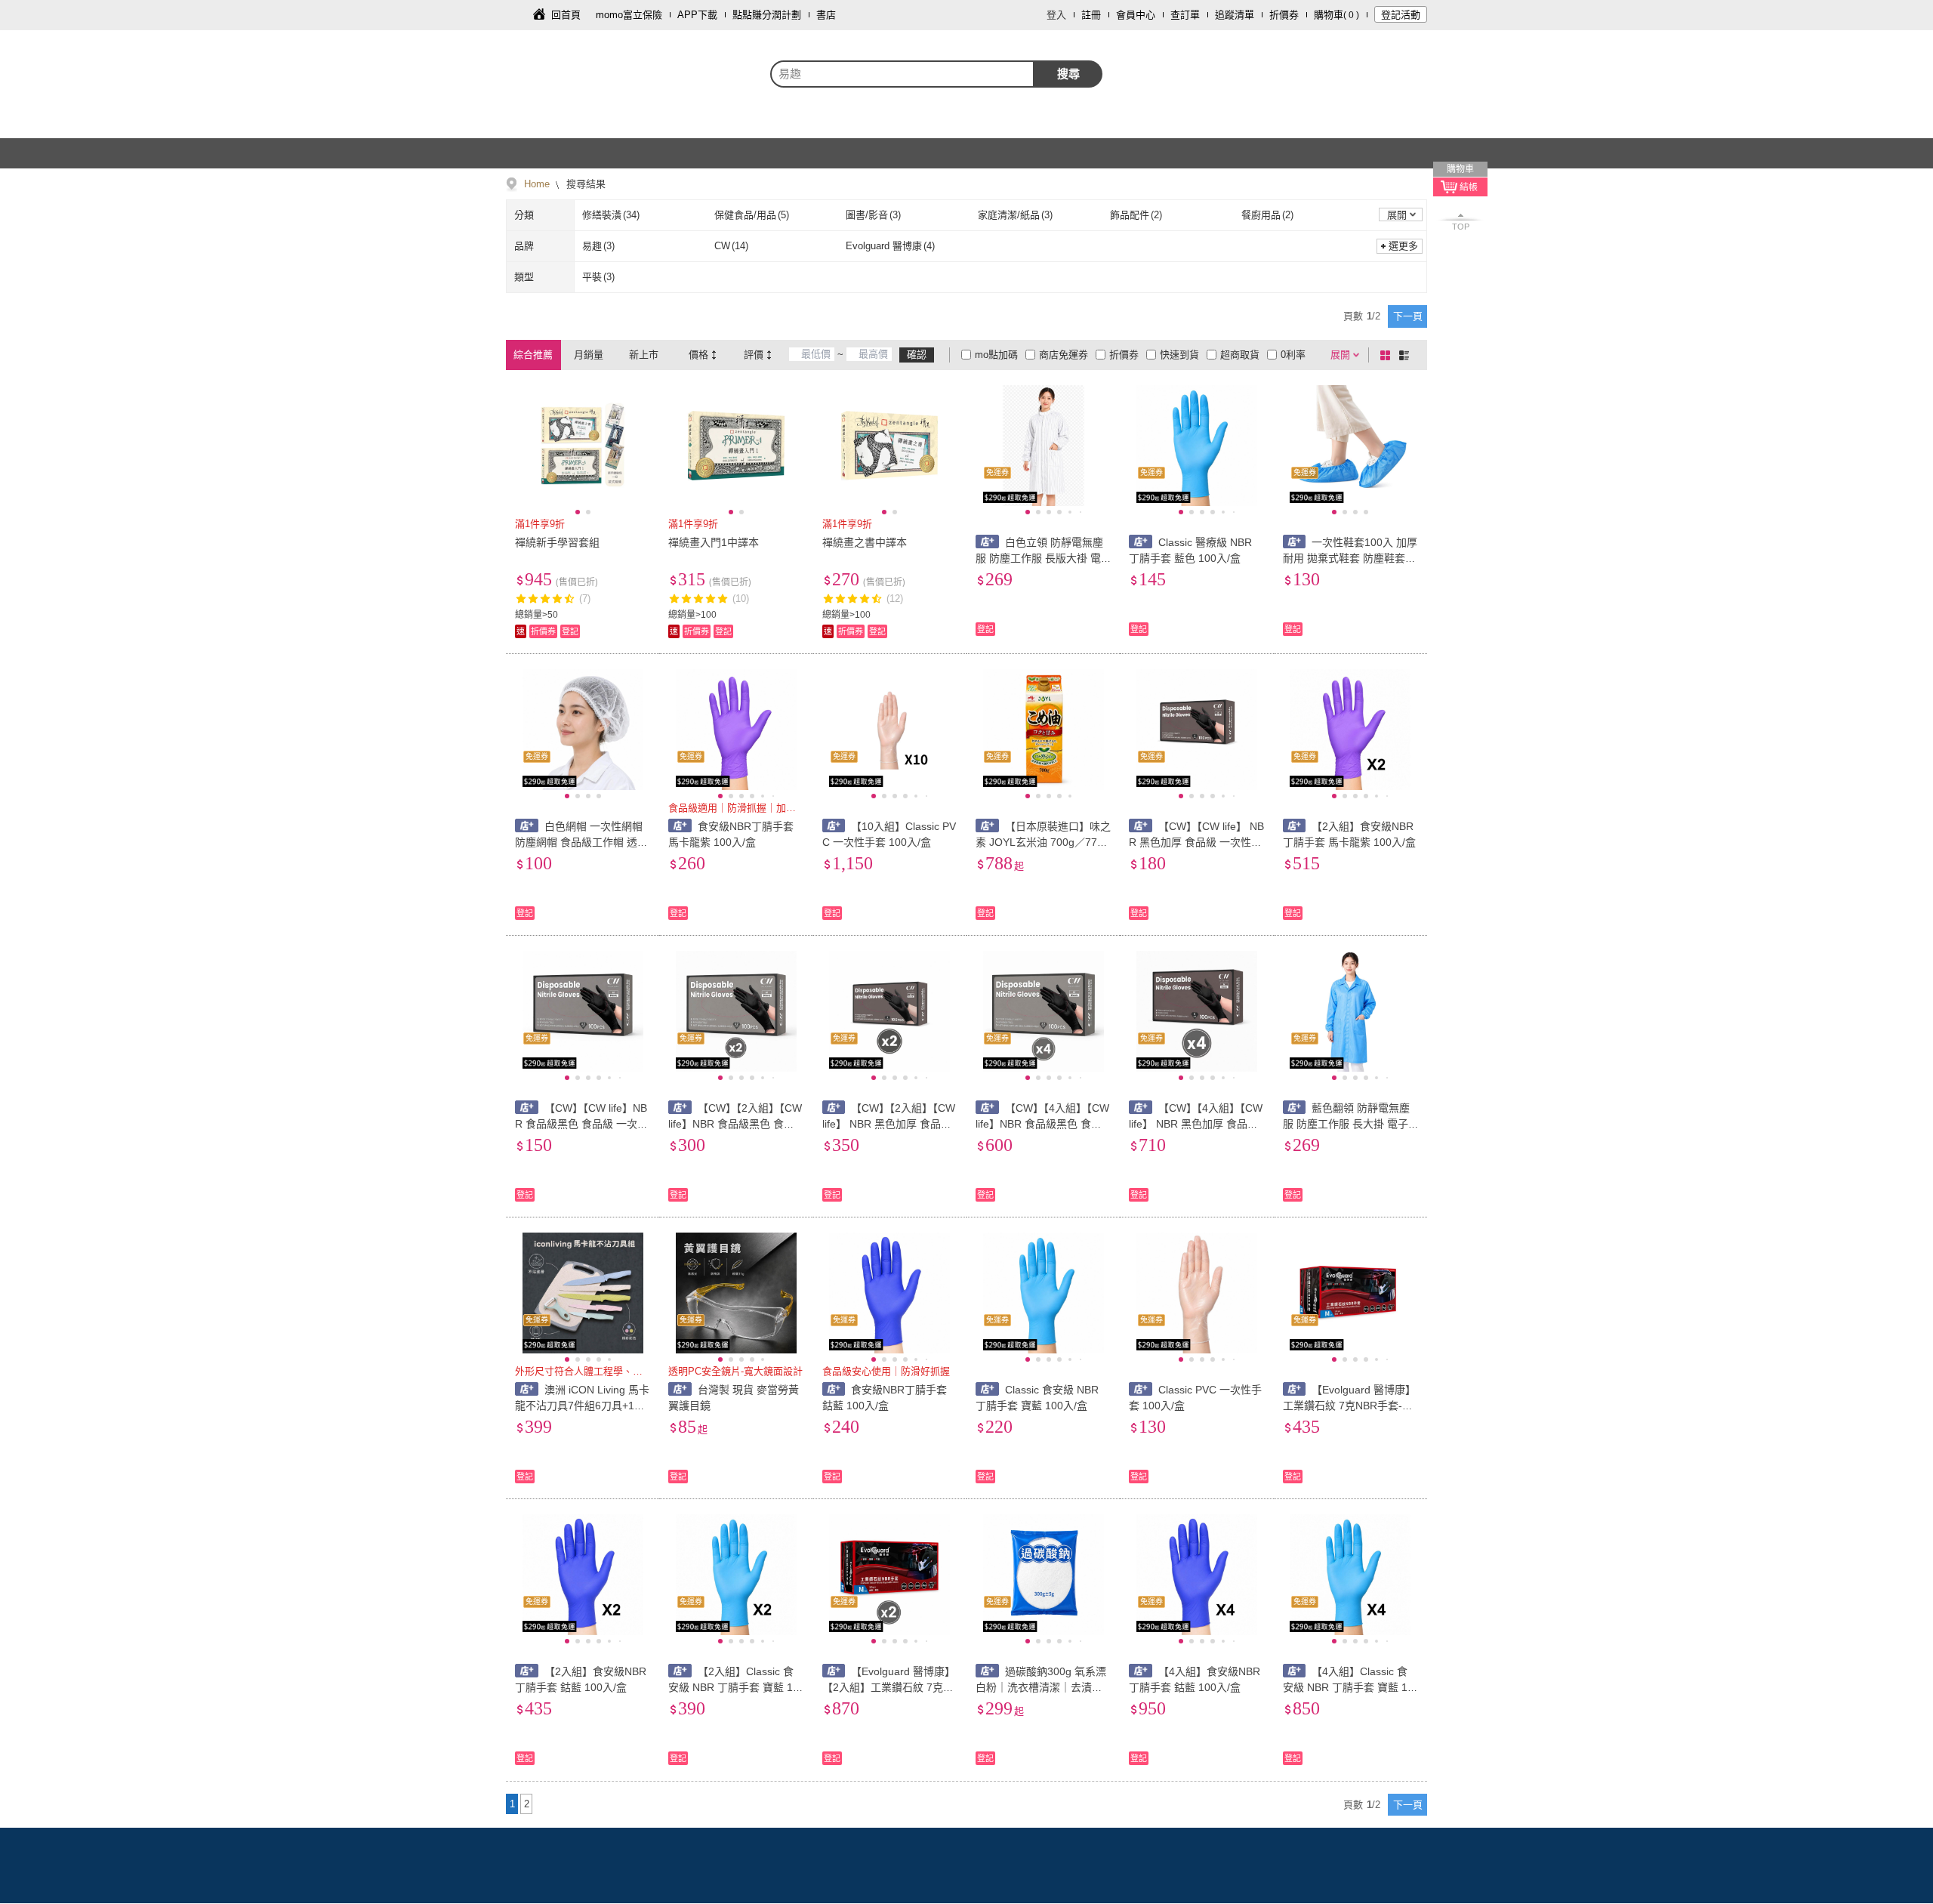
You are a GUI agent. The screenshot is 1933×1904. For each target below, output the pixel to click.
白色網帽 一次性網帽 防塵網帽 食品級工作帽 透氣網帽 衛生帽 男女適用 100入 (581, 842)
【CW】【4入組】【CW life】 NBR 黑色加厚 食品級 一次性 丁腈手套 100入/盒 (1196, 1124)
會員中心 (1136, 15)
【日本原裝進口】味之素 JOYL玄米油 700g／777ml (1043, 842)
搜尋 (1068, 74)
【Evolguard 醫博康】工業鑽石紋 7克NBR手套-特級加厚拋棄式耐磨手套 (1350, 1406)
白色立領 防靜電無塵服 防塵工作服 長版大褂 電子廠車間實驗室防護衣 (1039, 558)
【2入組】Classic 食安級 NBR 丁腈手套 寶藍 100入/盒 (734, 1687)
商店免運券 (1064, 355)
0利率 (1293, 355)
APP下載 (697, 15)
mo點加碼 (996, 355)
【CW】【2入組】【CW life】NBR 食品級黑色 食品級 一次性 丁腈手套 (735, 1124)
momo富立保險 (629, 15)
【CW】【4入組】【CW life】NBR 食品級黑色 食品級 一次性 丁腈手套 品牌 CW (1043, 1124)
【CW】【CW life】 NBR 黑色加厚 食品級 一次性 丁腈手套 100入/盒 (1196, 842)
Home (537, 184)
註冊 (1091, 15)
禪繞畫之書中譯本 (865, 542)
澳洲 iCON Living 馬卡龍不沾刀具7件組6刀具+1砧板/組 (582, 1406)
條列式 (1407, 355)
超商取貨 (1240, 355)
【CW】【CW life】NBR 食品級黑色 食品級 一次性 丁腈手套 (581, 1124)
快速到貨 (1179, 355)
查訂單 (1185, 15)
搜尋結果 (584, 184)
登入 (1056, 15)
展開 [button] (1397, 215)
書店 (826, 15)
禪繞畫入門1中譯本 (714, 542)
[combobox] (902, 74)
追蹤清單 (1235, 15)
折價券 (1284, 15)
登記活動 (1401, 15)
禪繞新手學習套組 (557, 542)
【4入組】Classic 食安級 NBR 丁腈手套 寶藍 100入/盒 (1348, 1687)
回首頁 (566, 15)
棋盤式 (1388, 355)
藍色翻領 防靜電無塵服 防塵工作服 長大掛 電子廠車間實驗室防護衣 (1347, 1124)
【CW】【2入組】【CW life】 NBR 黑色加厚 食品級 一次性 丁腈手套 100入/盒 (889, 1124)
